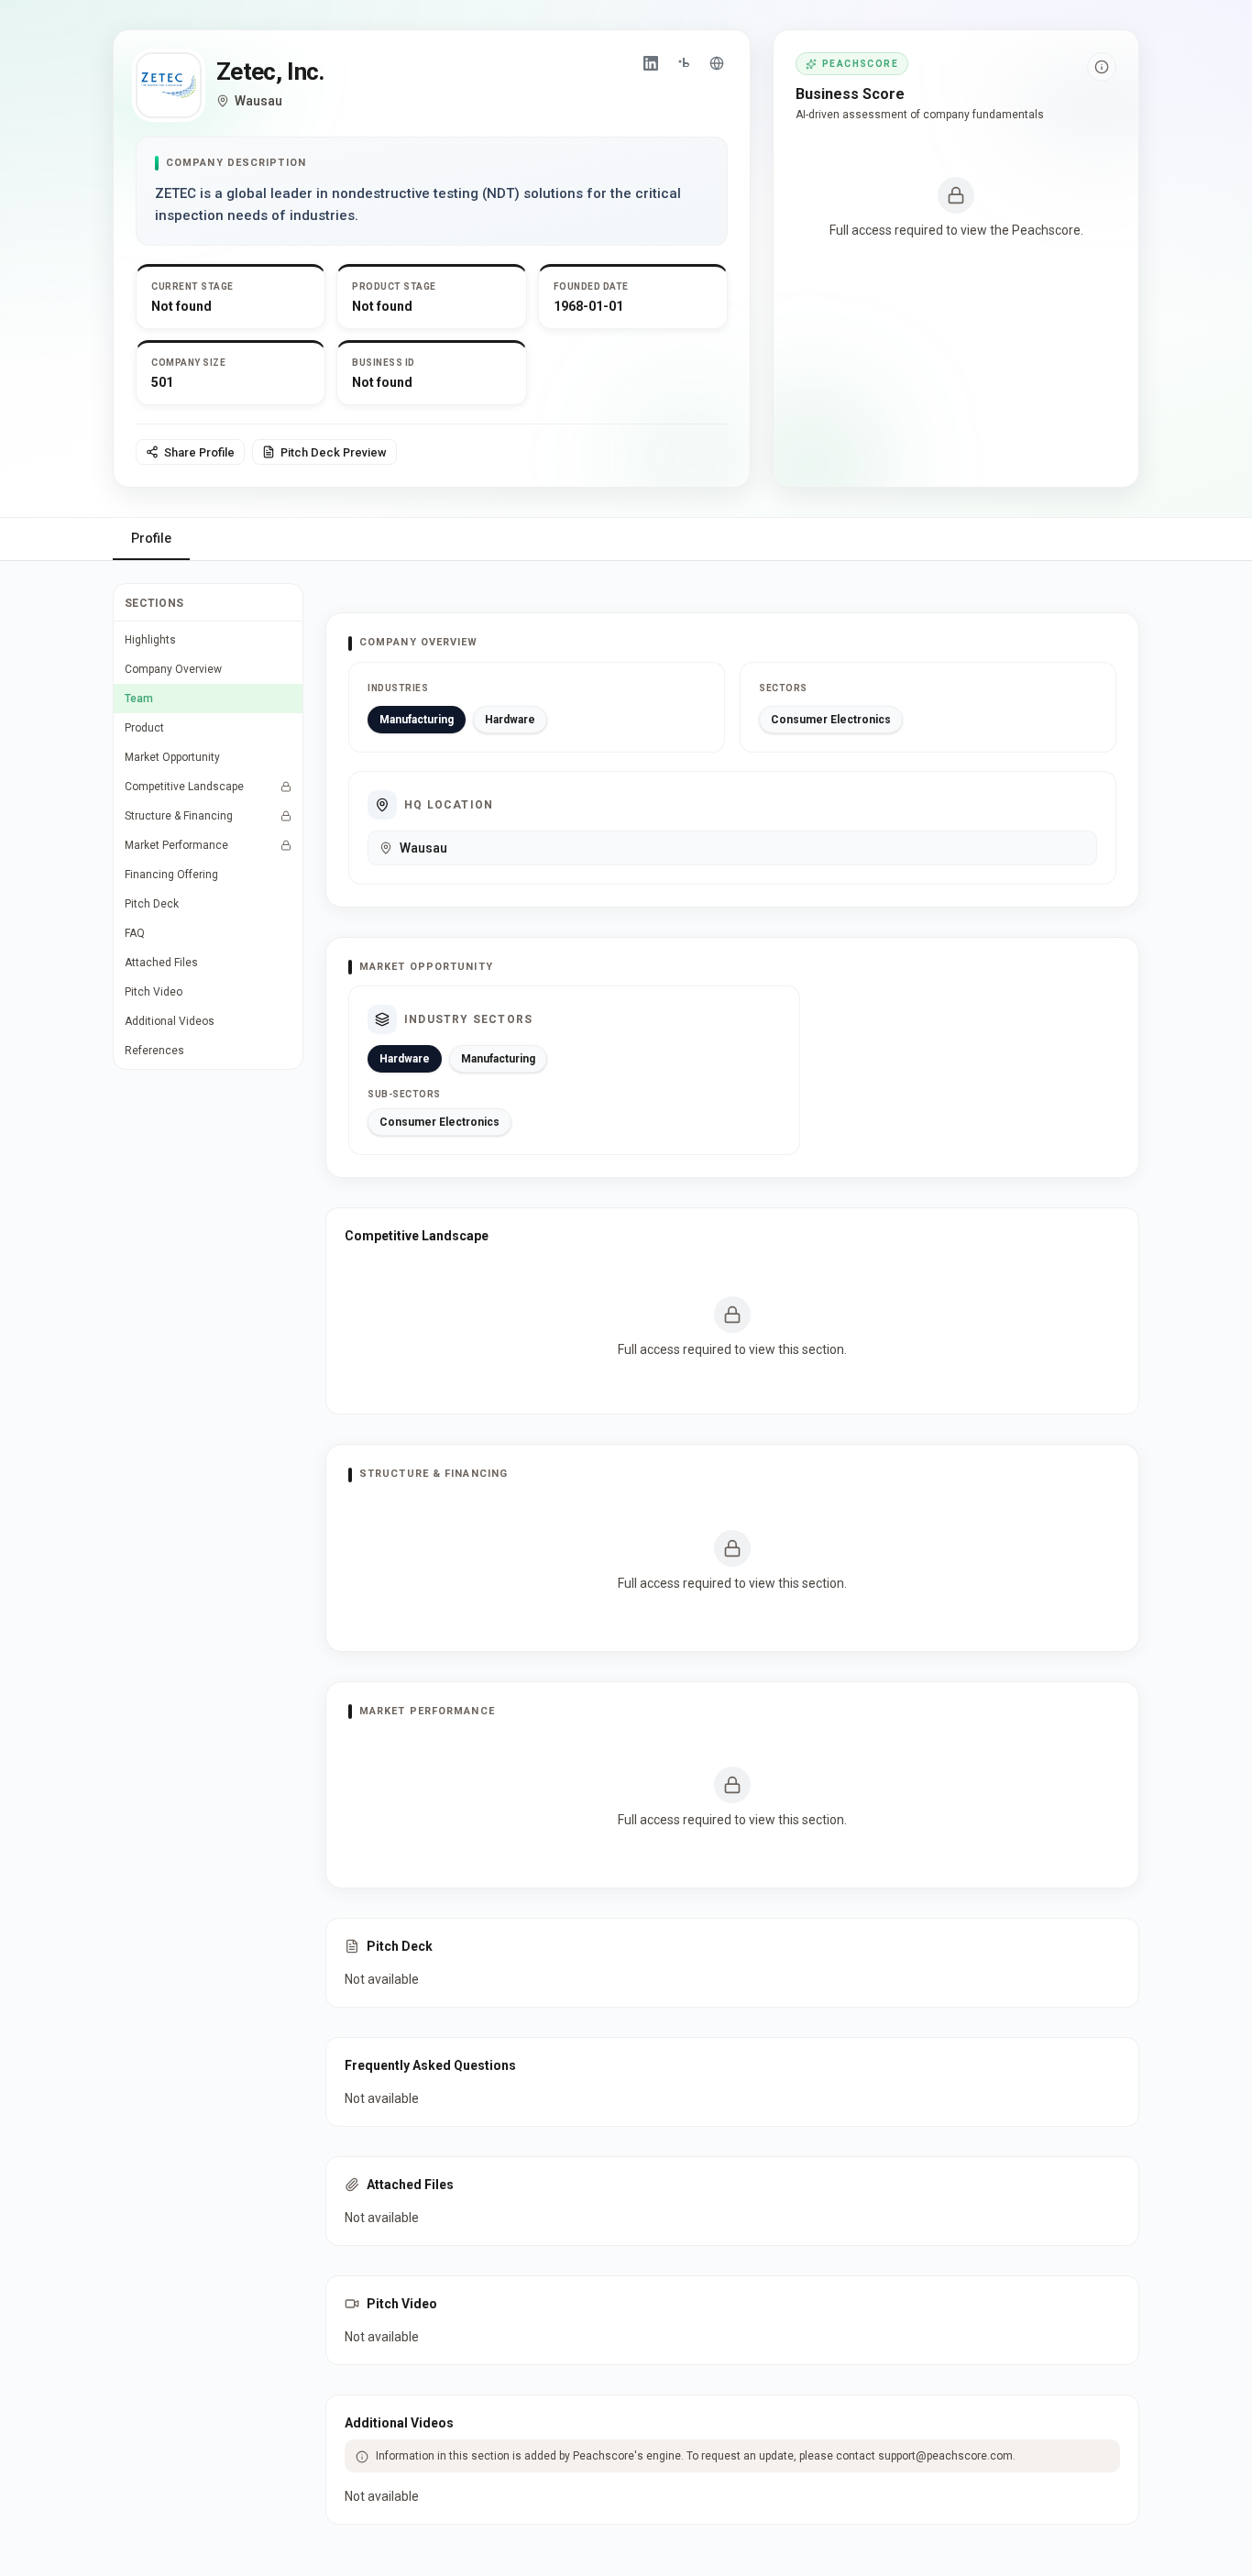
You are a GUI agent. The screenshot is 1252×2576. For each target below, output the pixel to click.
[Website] (717, 63)
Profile (151, 538)
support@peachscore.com (945, 2456)
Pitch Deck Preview (334, 452)
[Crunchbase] (684, 63)
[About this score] (1102, 67)
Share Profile (199, 452)
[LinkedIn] (651, 63)
